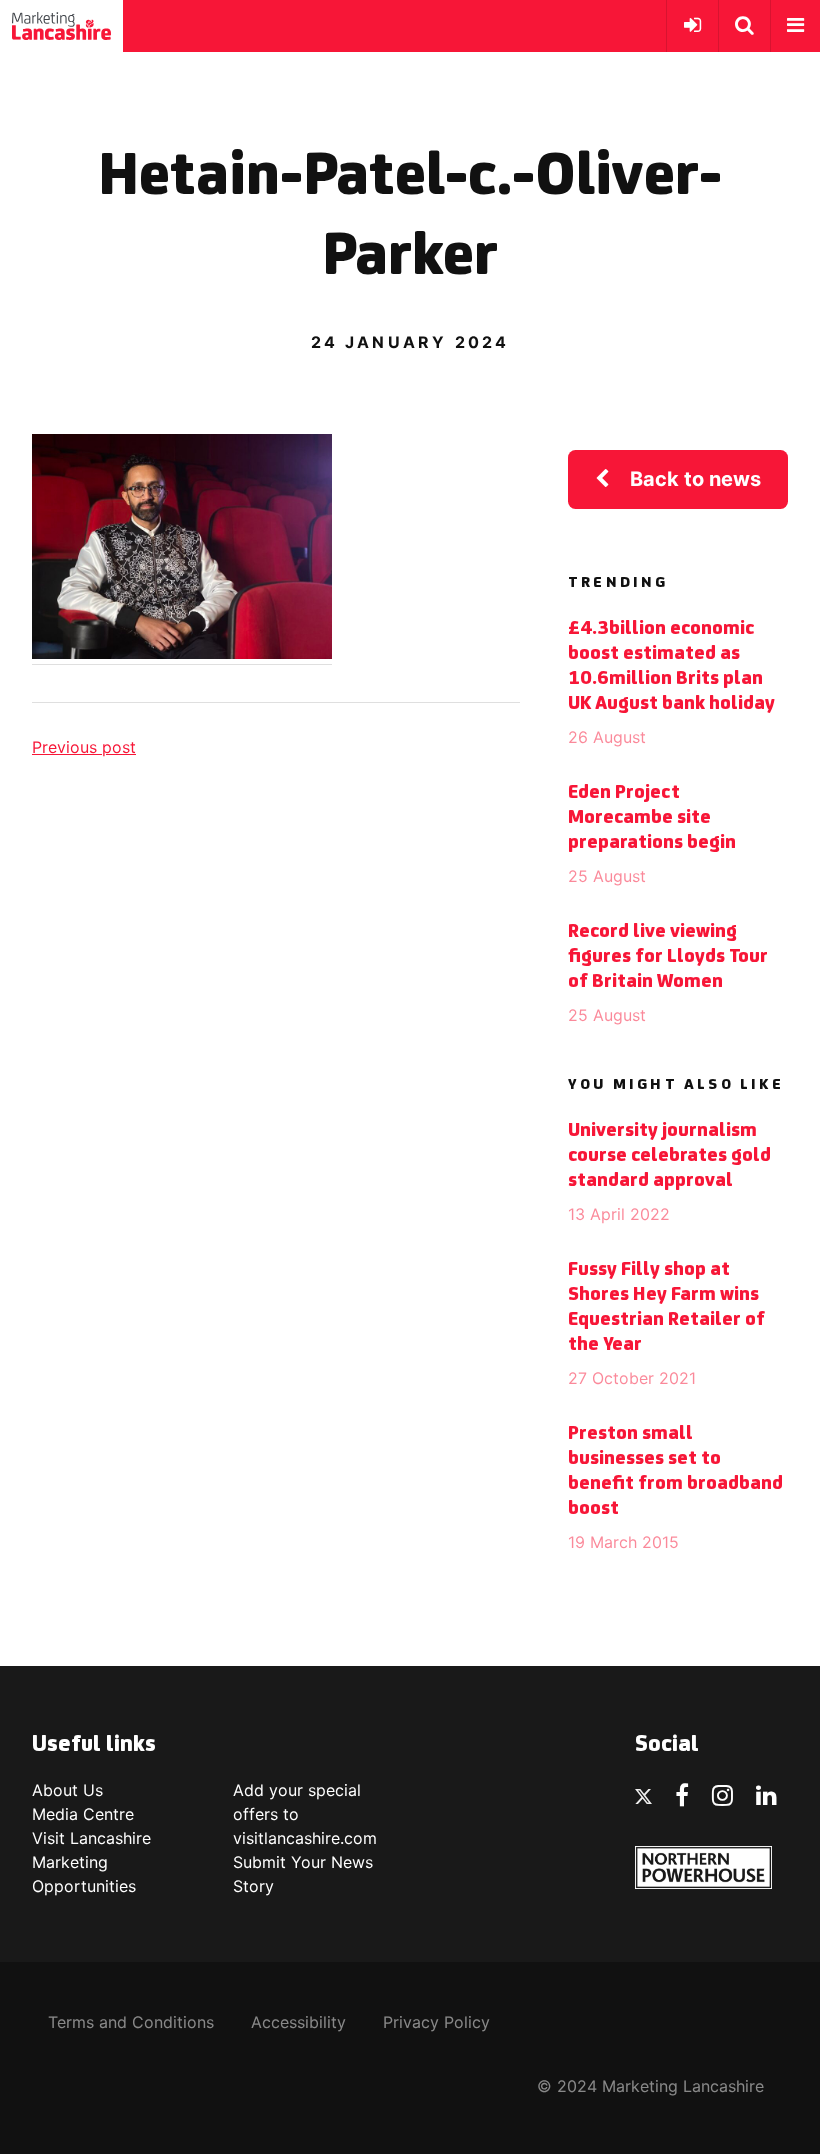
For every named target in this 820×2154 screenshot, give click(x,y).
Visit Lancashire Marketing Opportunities (91, 1862)
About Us (67, 1790)
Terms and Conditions (131, 2022)
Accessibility (298, 2022)
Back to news (695, 479)
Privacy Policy (436, 2022)
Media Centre (83, 1814)
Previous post (84, 747)
